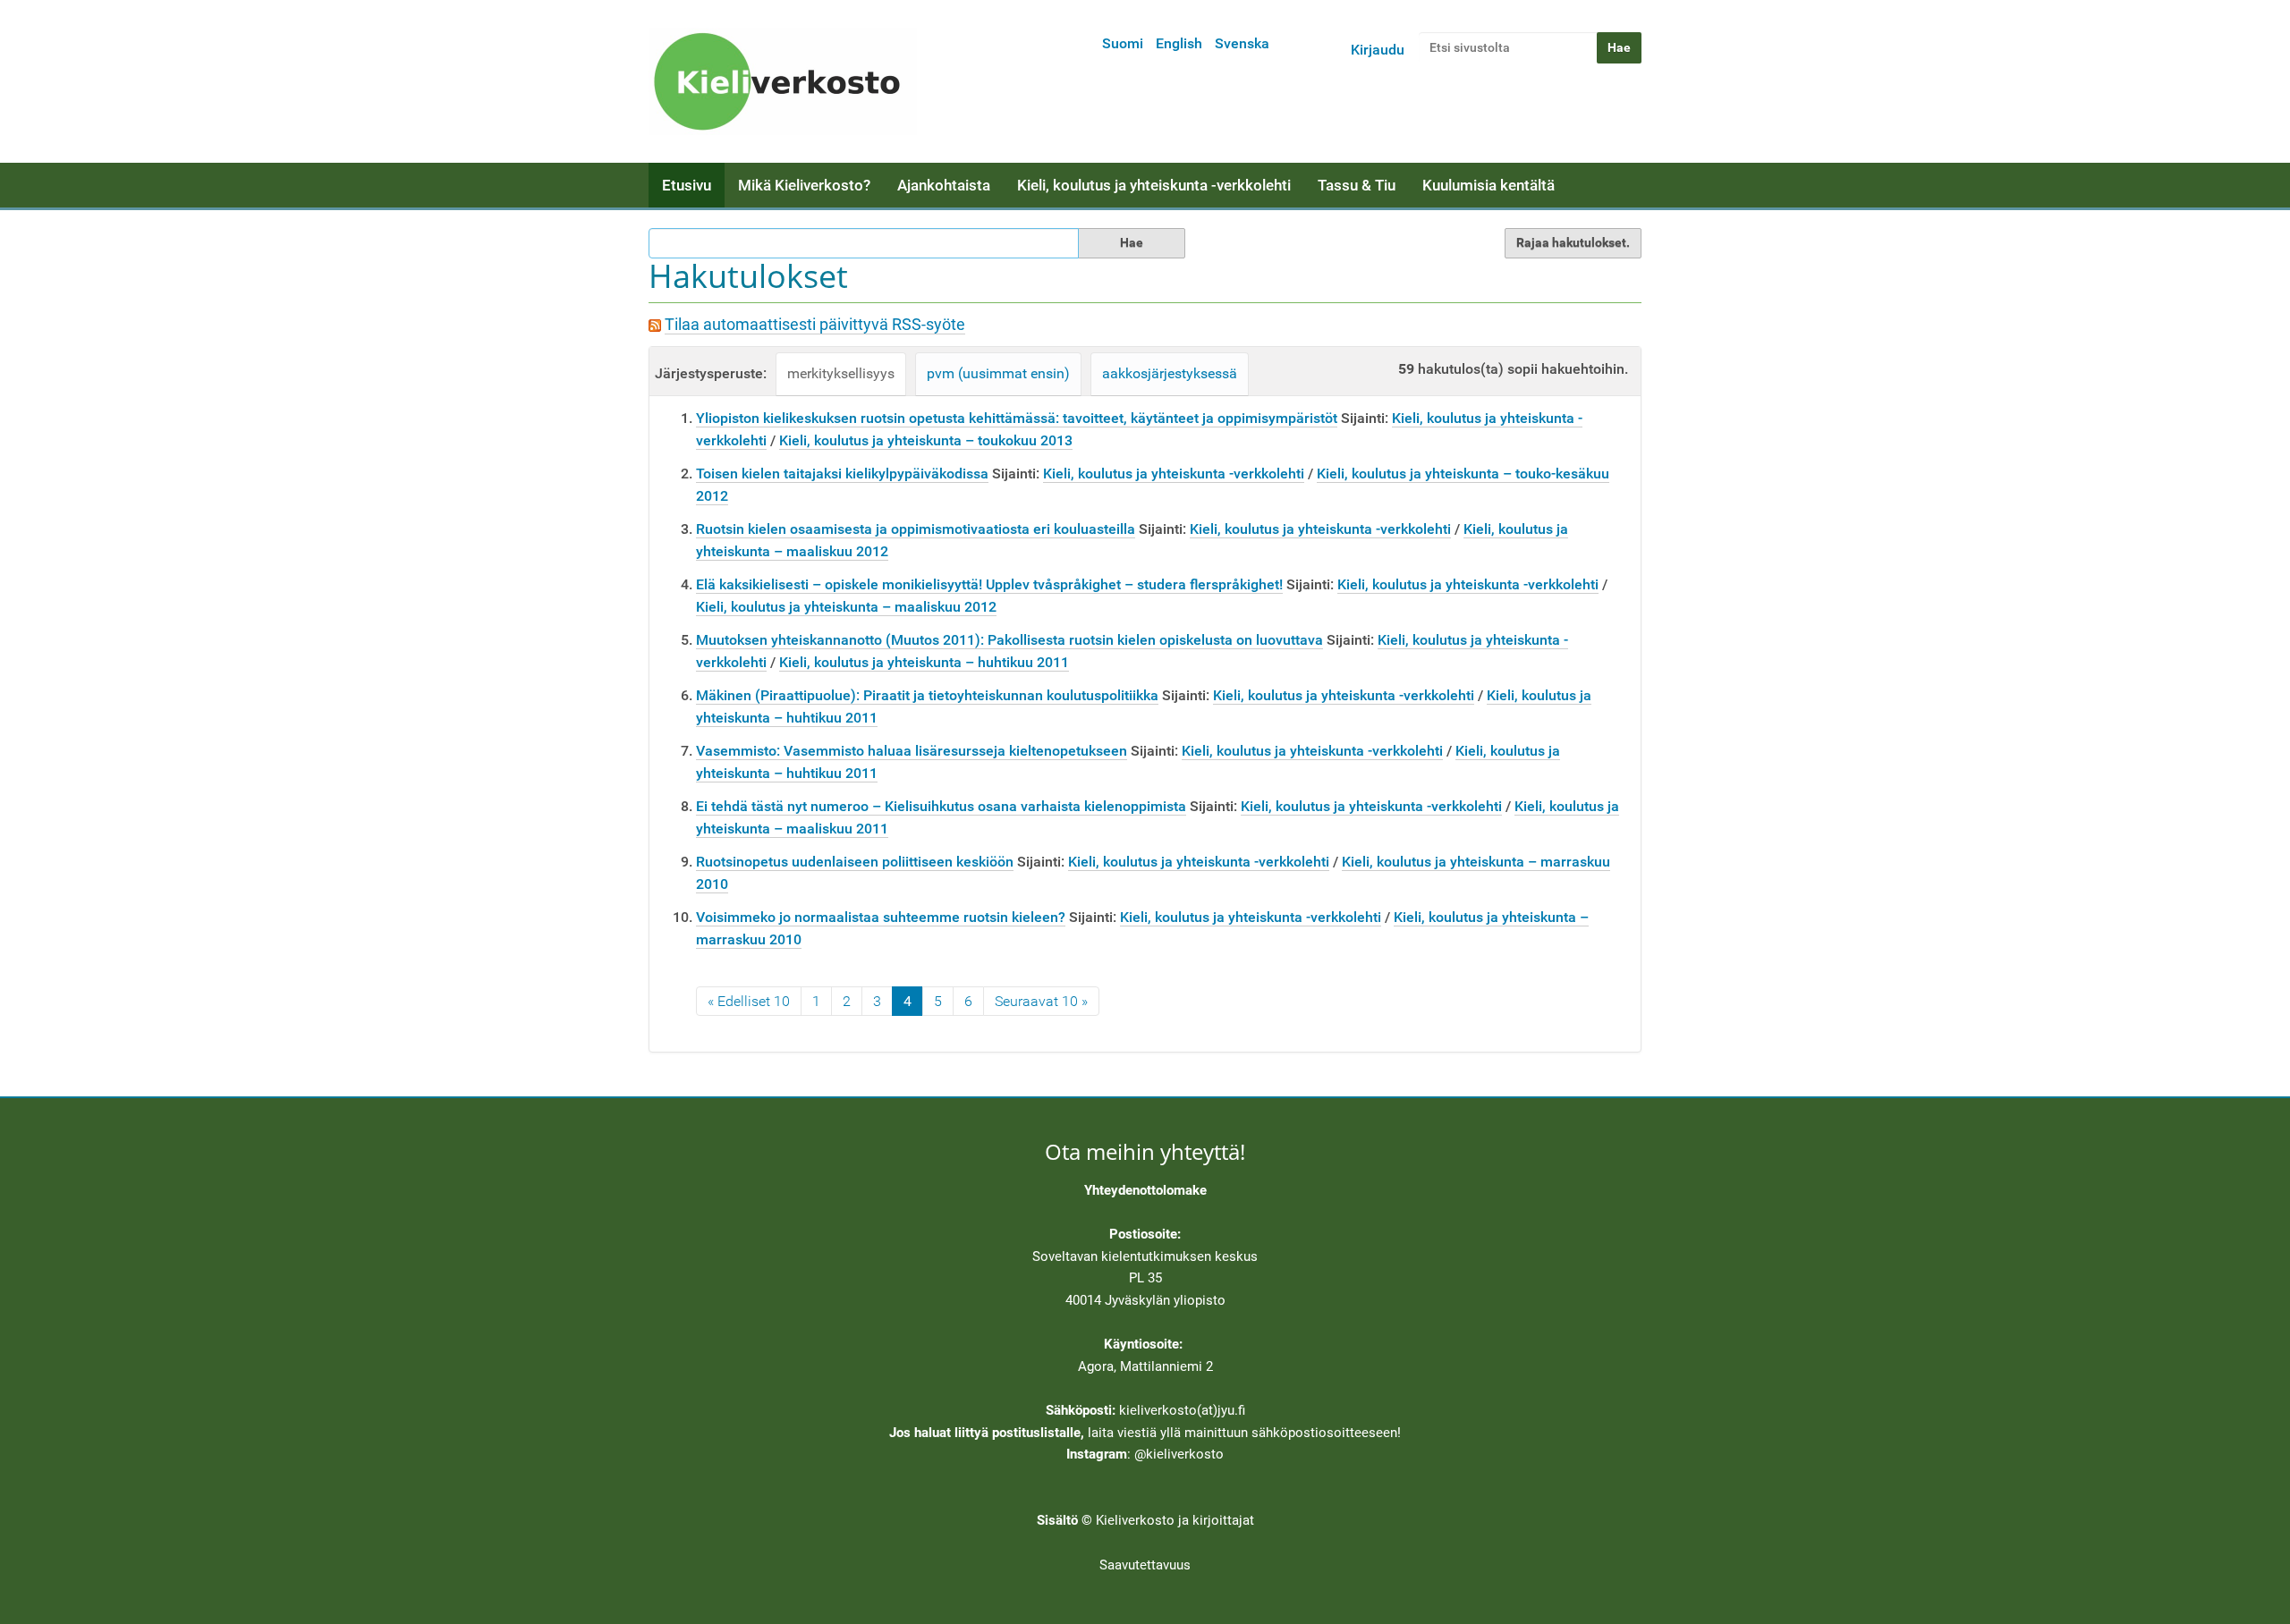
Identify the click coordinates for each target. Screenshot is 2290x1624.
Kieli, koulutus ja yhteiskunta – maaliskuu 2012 (846, 607)
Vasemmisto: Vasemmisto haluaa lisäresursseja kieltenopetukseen (912, 751)
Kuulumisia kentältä (1488, 185)
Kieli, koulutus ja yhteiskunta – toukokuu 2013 (926, 440)
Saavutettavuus (1145, 1565)
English (1179, 43)
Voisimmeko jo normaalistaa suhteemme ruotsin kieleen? (881, 917)
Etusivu (687, 185)
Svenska (1242, 43)
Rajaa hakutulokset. (1573, 242)
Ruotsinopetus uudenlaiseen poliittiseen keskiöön (855, 862)
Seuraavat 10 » (1041, 1001)
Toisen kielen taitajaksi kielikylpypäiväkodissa (842, 474)
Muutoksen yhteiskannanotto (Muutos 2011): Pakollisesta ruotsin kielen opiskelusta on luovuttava (1009, 640)
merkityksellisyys (841, 373)
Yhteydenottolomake (1145, 1190)
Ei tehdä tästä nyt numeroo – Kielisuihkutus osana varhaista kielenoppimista (941, 806)
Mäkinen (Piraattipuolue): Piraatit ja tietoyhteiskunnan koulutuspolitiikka (927, 695)
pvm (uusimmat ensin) (998, 373)
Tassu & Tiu (1357, 185)
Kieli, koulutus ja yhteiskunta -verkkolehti (1154, 185)
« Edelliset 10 (749, 1001)
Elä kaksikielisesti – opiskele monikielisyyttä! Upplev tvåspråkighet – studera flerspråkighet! (989, 584)
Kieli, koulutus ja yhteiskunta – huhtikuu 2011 (924, 662)
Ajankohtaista (944, 185)
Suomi (1123, 43)
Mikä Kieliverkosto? (804, 185)
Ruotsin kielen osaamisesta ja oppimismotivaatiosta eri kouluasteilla (916, 529)
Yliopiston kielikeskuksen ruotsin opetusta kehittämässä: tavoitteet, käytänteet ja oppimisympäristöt (1017, 418)
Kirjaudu (1378, 50)
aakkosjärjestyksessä (1170, 373)
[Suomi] (783, 81)
